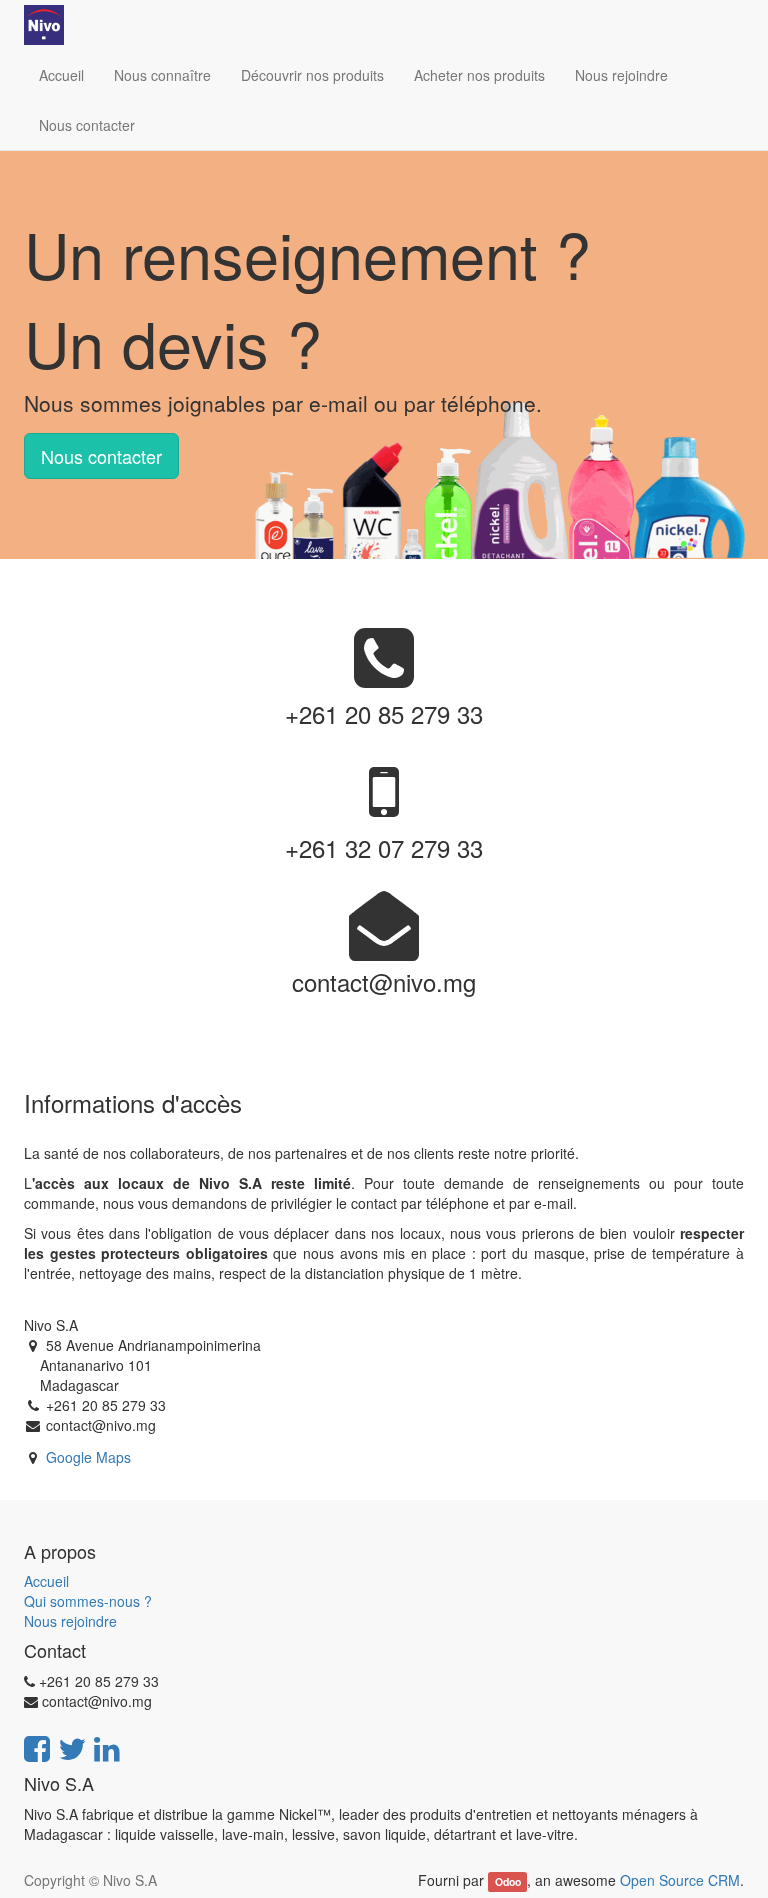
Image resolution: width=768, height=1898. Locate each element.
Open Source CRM (680, 1880)
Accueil (46, 1581)
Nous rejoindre (70, 1621)
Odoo (508, 1881)
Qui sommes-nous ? (88, 1601)
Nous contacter (101, 456)
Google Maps (88, 1457)
